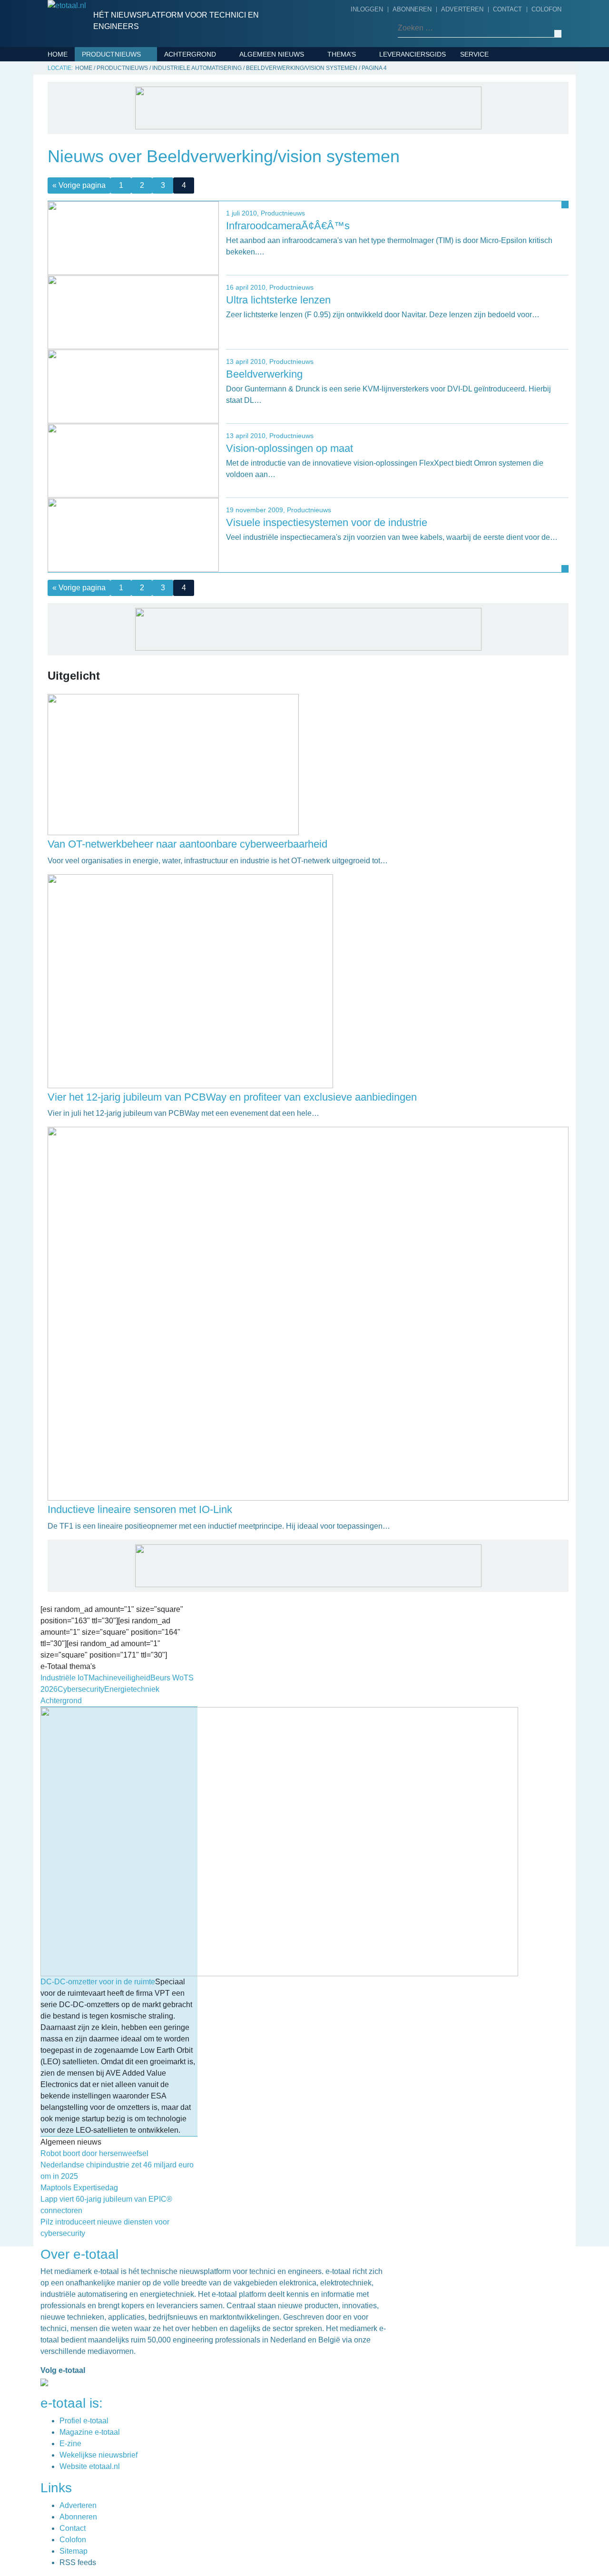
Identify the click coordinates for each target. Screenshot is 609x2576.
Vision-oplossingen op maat (290, 448)
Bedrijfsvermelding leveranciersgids (500, 76)
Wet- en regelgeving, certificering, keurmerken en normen (298, 317)
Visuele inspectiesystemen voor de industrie (327, 522)
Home (58, 54)
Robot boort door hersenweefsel (94, 2153)
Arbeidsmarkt (268, 83)
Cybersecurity (358, 83)
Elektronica (108, 98)
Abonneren (412, 9)
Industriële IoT (358, 113)
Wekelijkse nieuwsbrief (98, 2455)
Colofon (546, 9)
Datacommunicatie (118, 83)
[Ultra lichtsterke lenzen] (133, 312)
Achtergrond (190, 54)
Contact (507, 9)
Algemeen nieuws (272, 54)
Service (474, 54)
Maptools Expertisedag (79, 2188)
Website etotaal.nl (90, 2466)
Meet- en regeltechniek (128, 157)
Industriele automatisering (137, 142)
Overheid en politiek (280, 273)
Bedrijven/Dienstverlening (135, 68)
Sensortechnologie (122, 172)
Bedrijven (260, 98)
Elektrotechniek (116, 113)
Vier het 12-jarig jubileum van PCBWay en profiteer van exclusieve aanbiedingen (232, 1097)
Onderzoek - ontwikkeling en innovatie (297, 207)
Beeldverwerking (264, 374)
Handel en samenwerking (289, 185)
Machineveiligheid (363, 127)
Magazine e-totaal (90, 2432)
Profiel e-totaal (84, 2421)
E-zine (70, 2444)
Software (103, 186)
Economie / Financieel (282, 171)
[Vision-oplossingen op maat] (133, 460)
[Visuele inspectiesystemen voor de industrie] (133, 534)
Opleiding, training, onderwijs (299, 258)
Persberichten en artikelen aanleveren (515, 105)
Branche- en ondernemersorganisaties (292, 149)
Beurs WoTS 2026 (360, 68)
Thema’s (342, 54)
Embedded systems (119, 127)
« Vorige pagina (79, 588)
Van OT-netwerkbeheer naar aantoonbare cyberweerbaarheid (187, 844)
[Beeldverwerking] (133, 386)
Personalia (263, 288)
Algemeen (260, 68)
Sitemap (74, 2551)
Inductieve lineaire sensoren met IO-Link (140, 1509)
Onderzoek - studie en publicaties (283, 236)
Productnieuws (111, 54)
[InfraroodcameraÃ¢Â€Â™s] (133, 238)
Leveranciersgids (413, 54)
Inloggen (367, 9)
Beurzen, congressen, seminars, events (303, 120)
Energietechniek (361, 98)
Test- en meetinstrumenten (136, 201)
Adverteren (462, 9)
